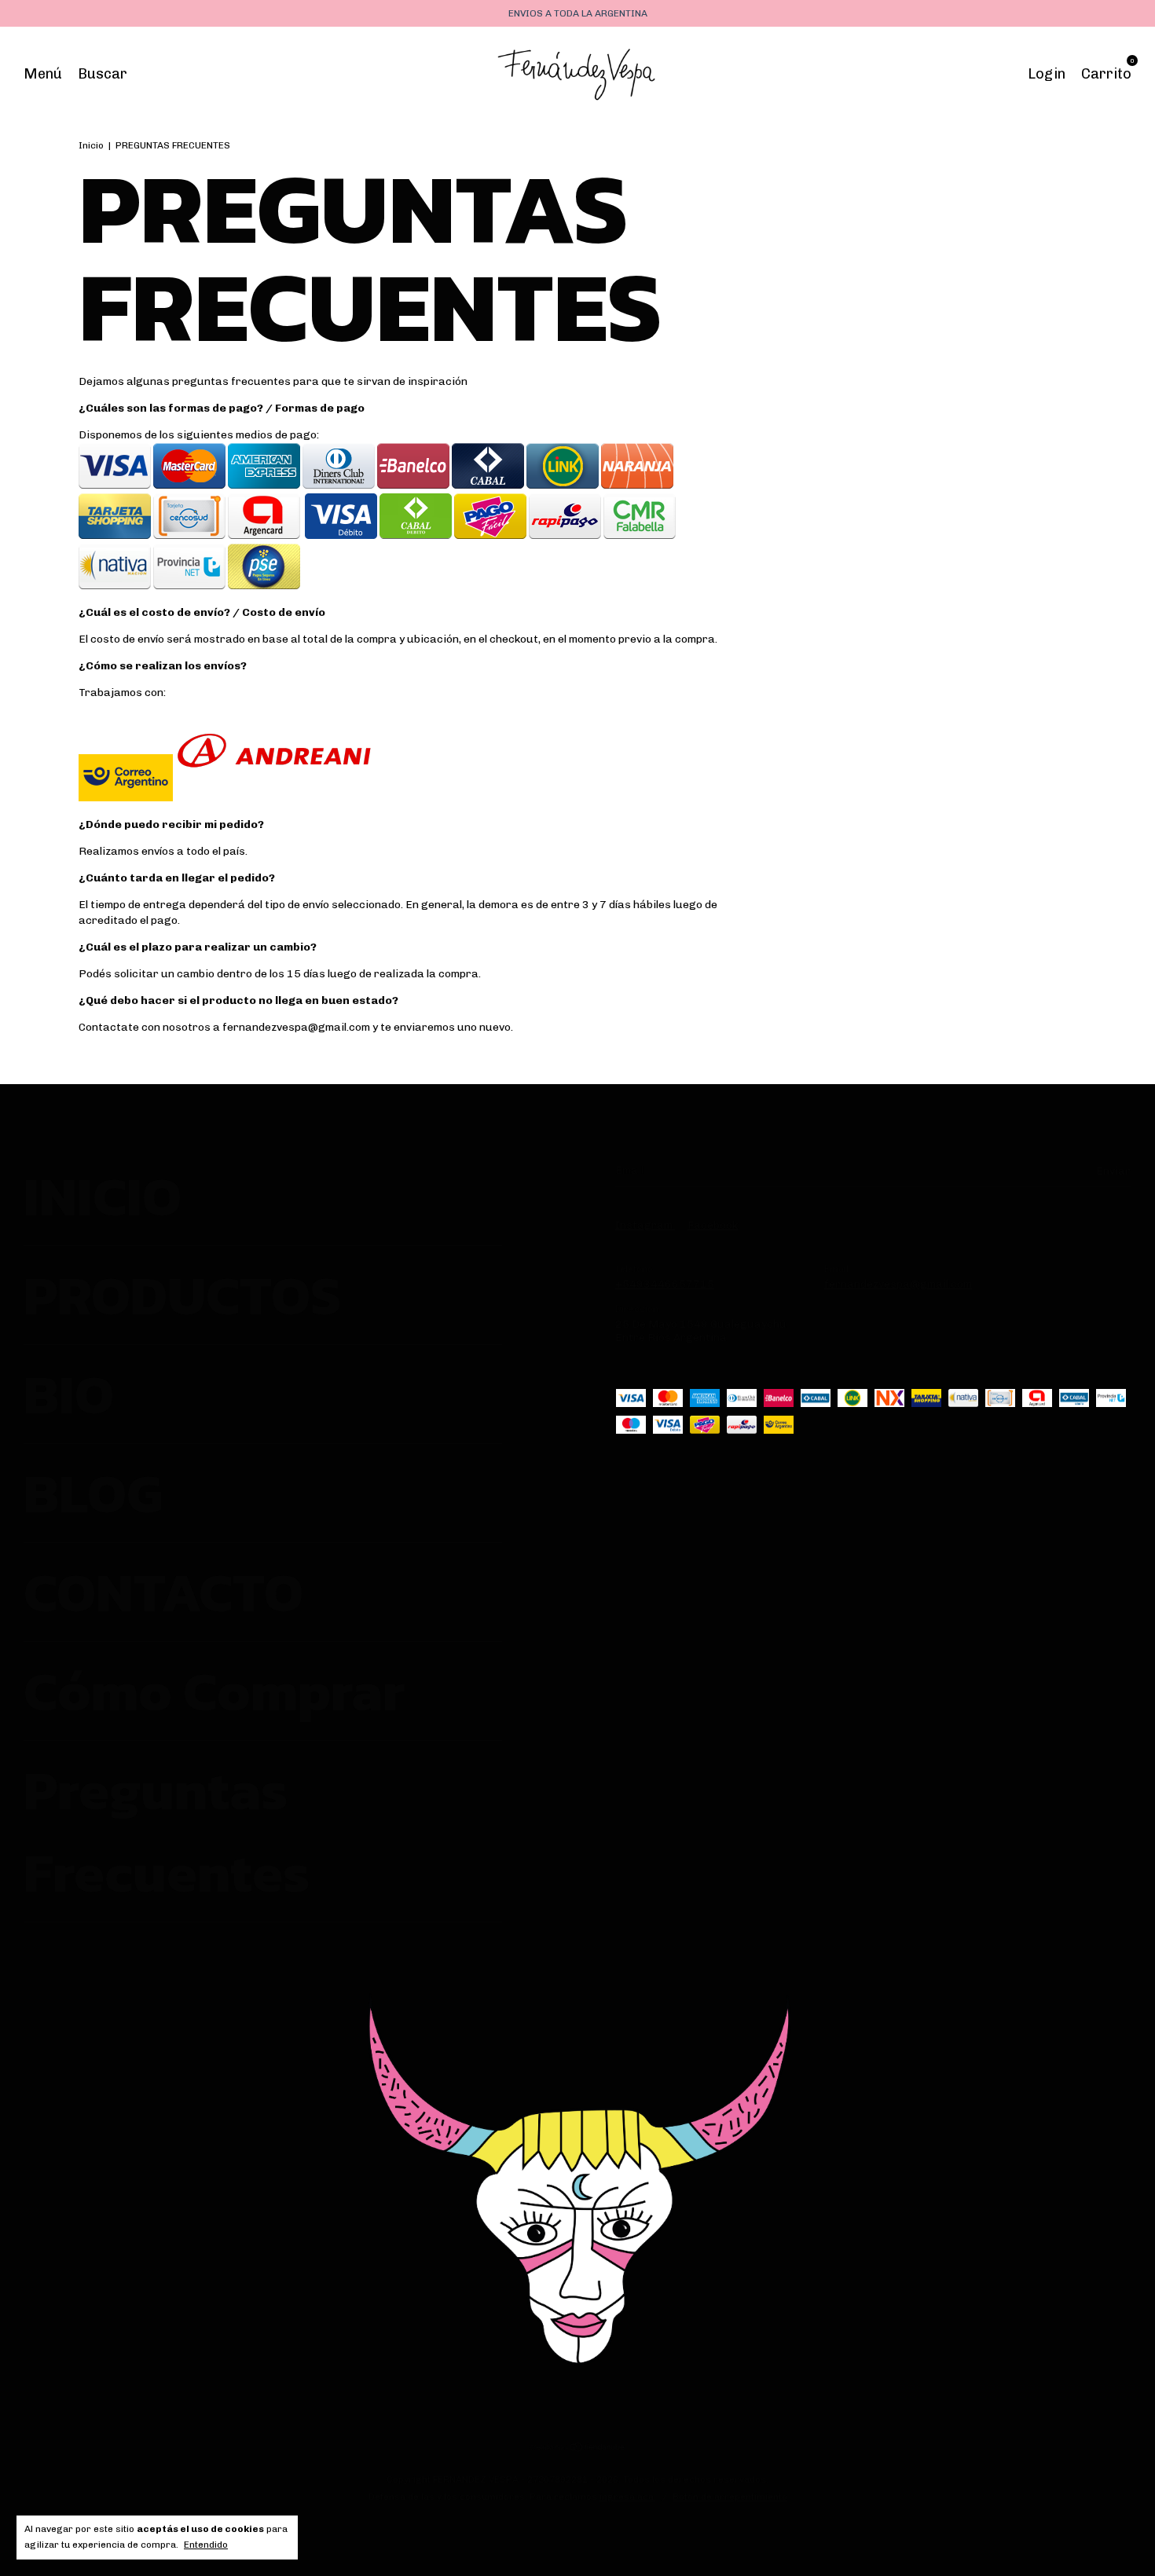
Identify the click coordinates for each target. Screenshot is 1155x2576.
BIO (69, 1394)
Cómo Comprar (214, 1691)
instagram (645, 1225)
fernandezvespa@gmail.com (898, 1284)
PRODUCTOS (182, 1295)
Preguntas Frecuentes (167, 1831)
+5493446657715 (665, 1284)
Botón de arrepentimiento (730, 2497)
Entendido (206, 2545)
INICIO (103, 1196)
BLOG (93, 1493)
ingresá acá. (628, 2497)
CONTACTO (163, 1592)
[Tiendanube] (578, 2449)
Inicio (91, 145)
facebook (713, 1225)
